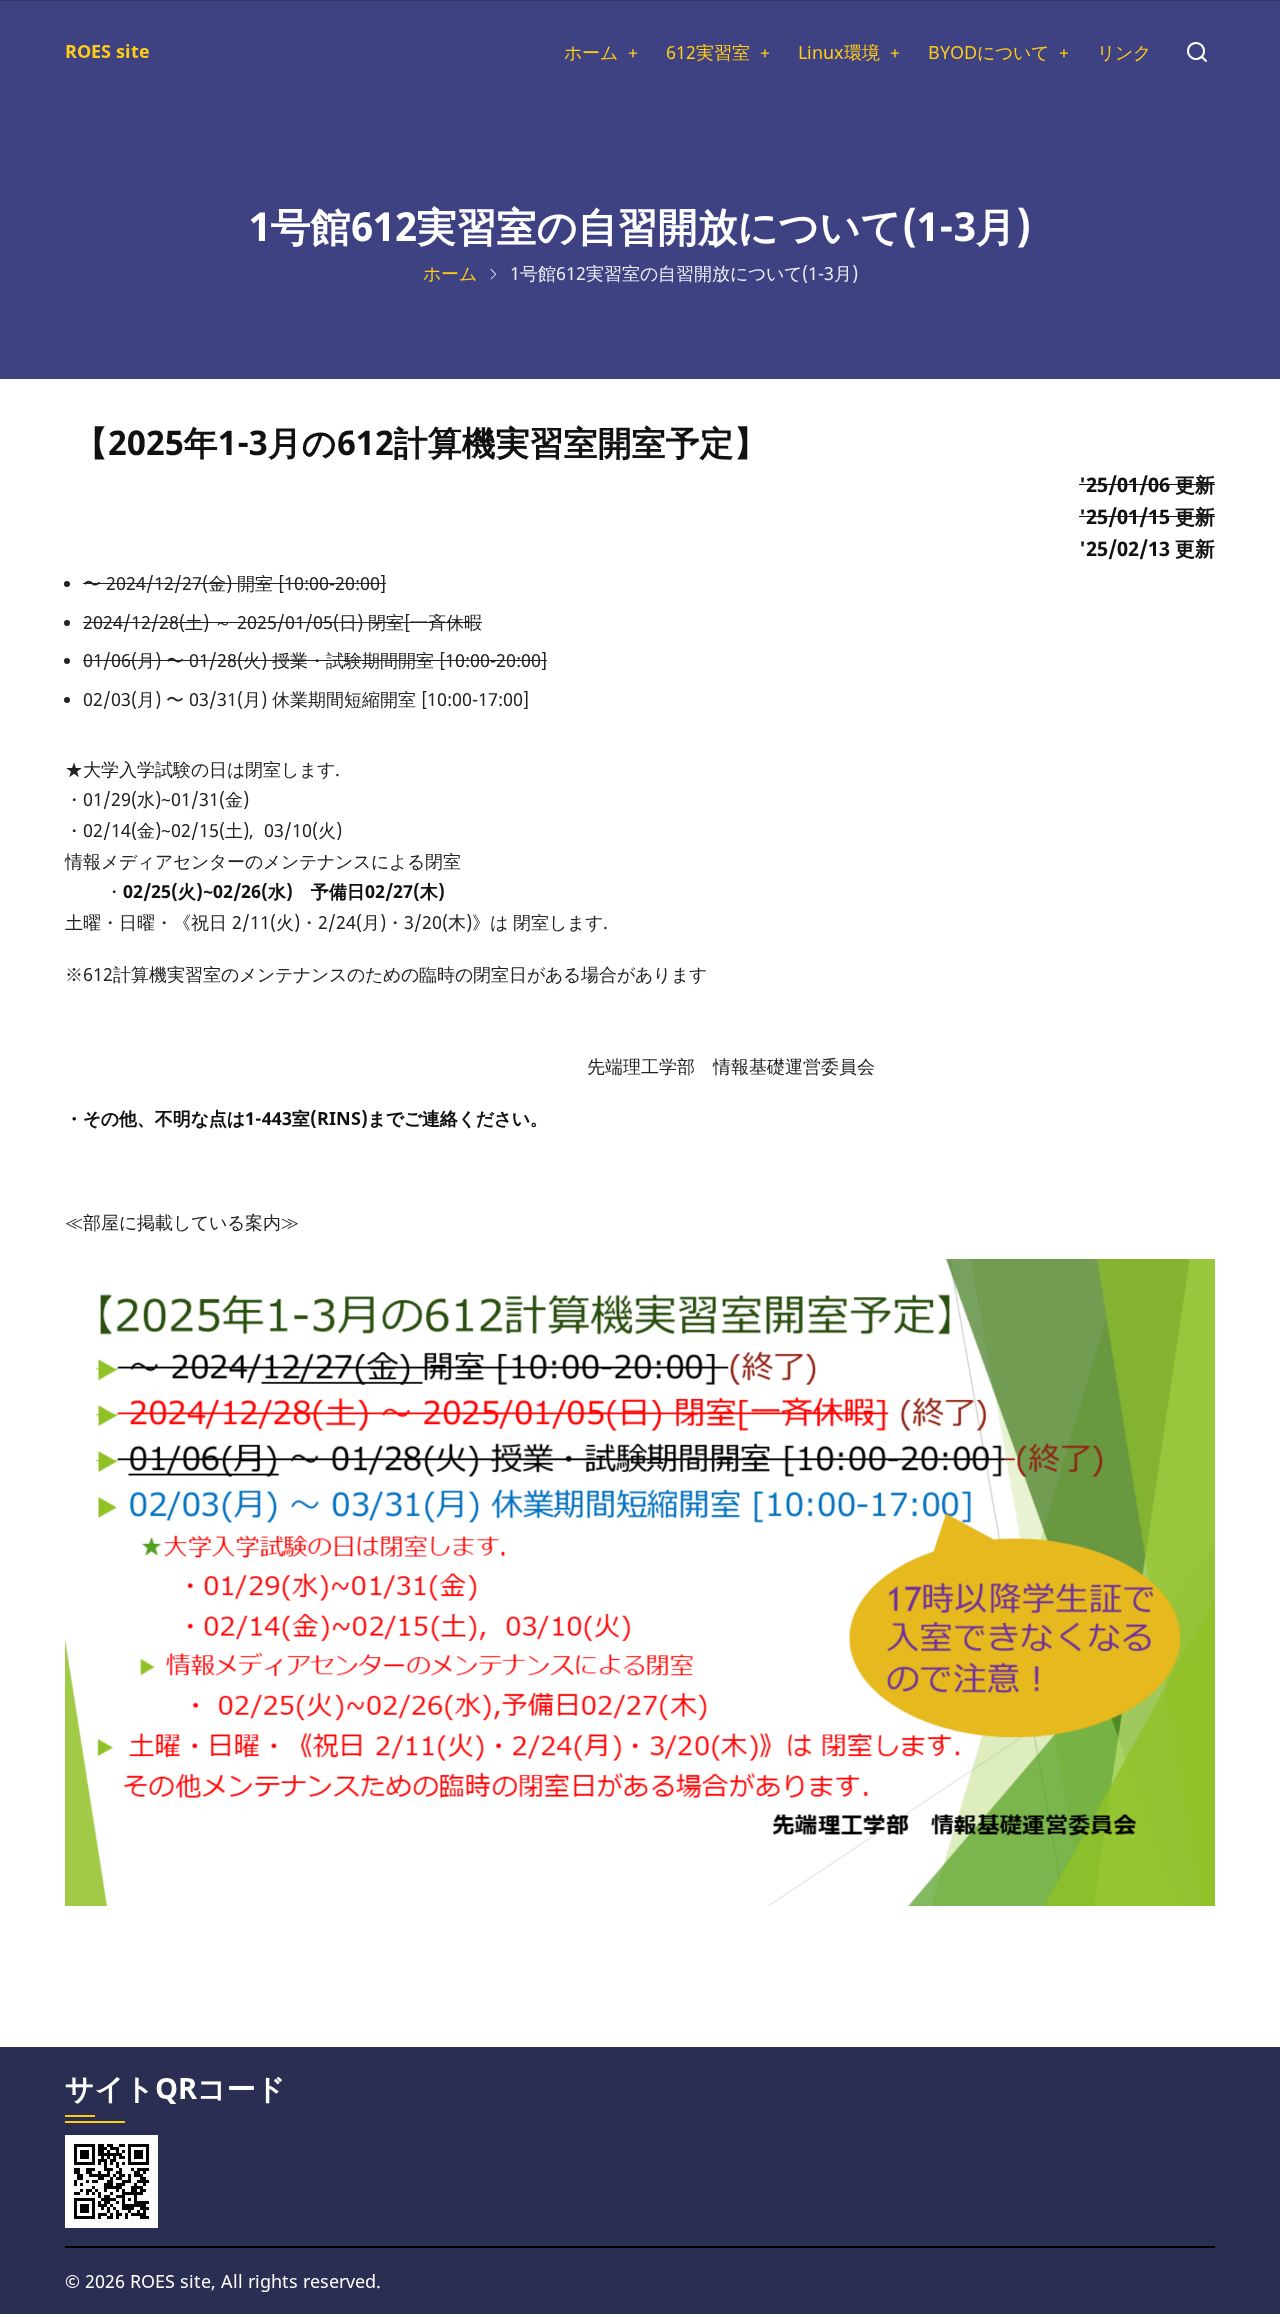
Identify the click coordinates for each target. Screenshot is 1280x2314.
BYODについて (988, 52)
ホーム (591, 52)
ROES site (107, 51)
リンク (1124, 52)
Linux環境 (839, 52)
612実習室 (708, 52)
